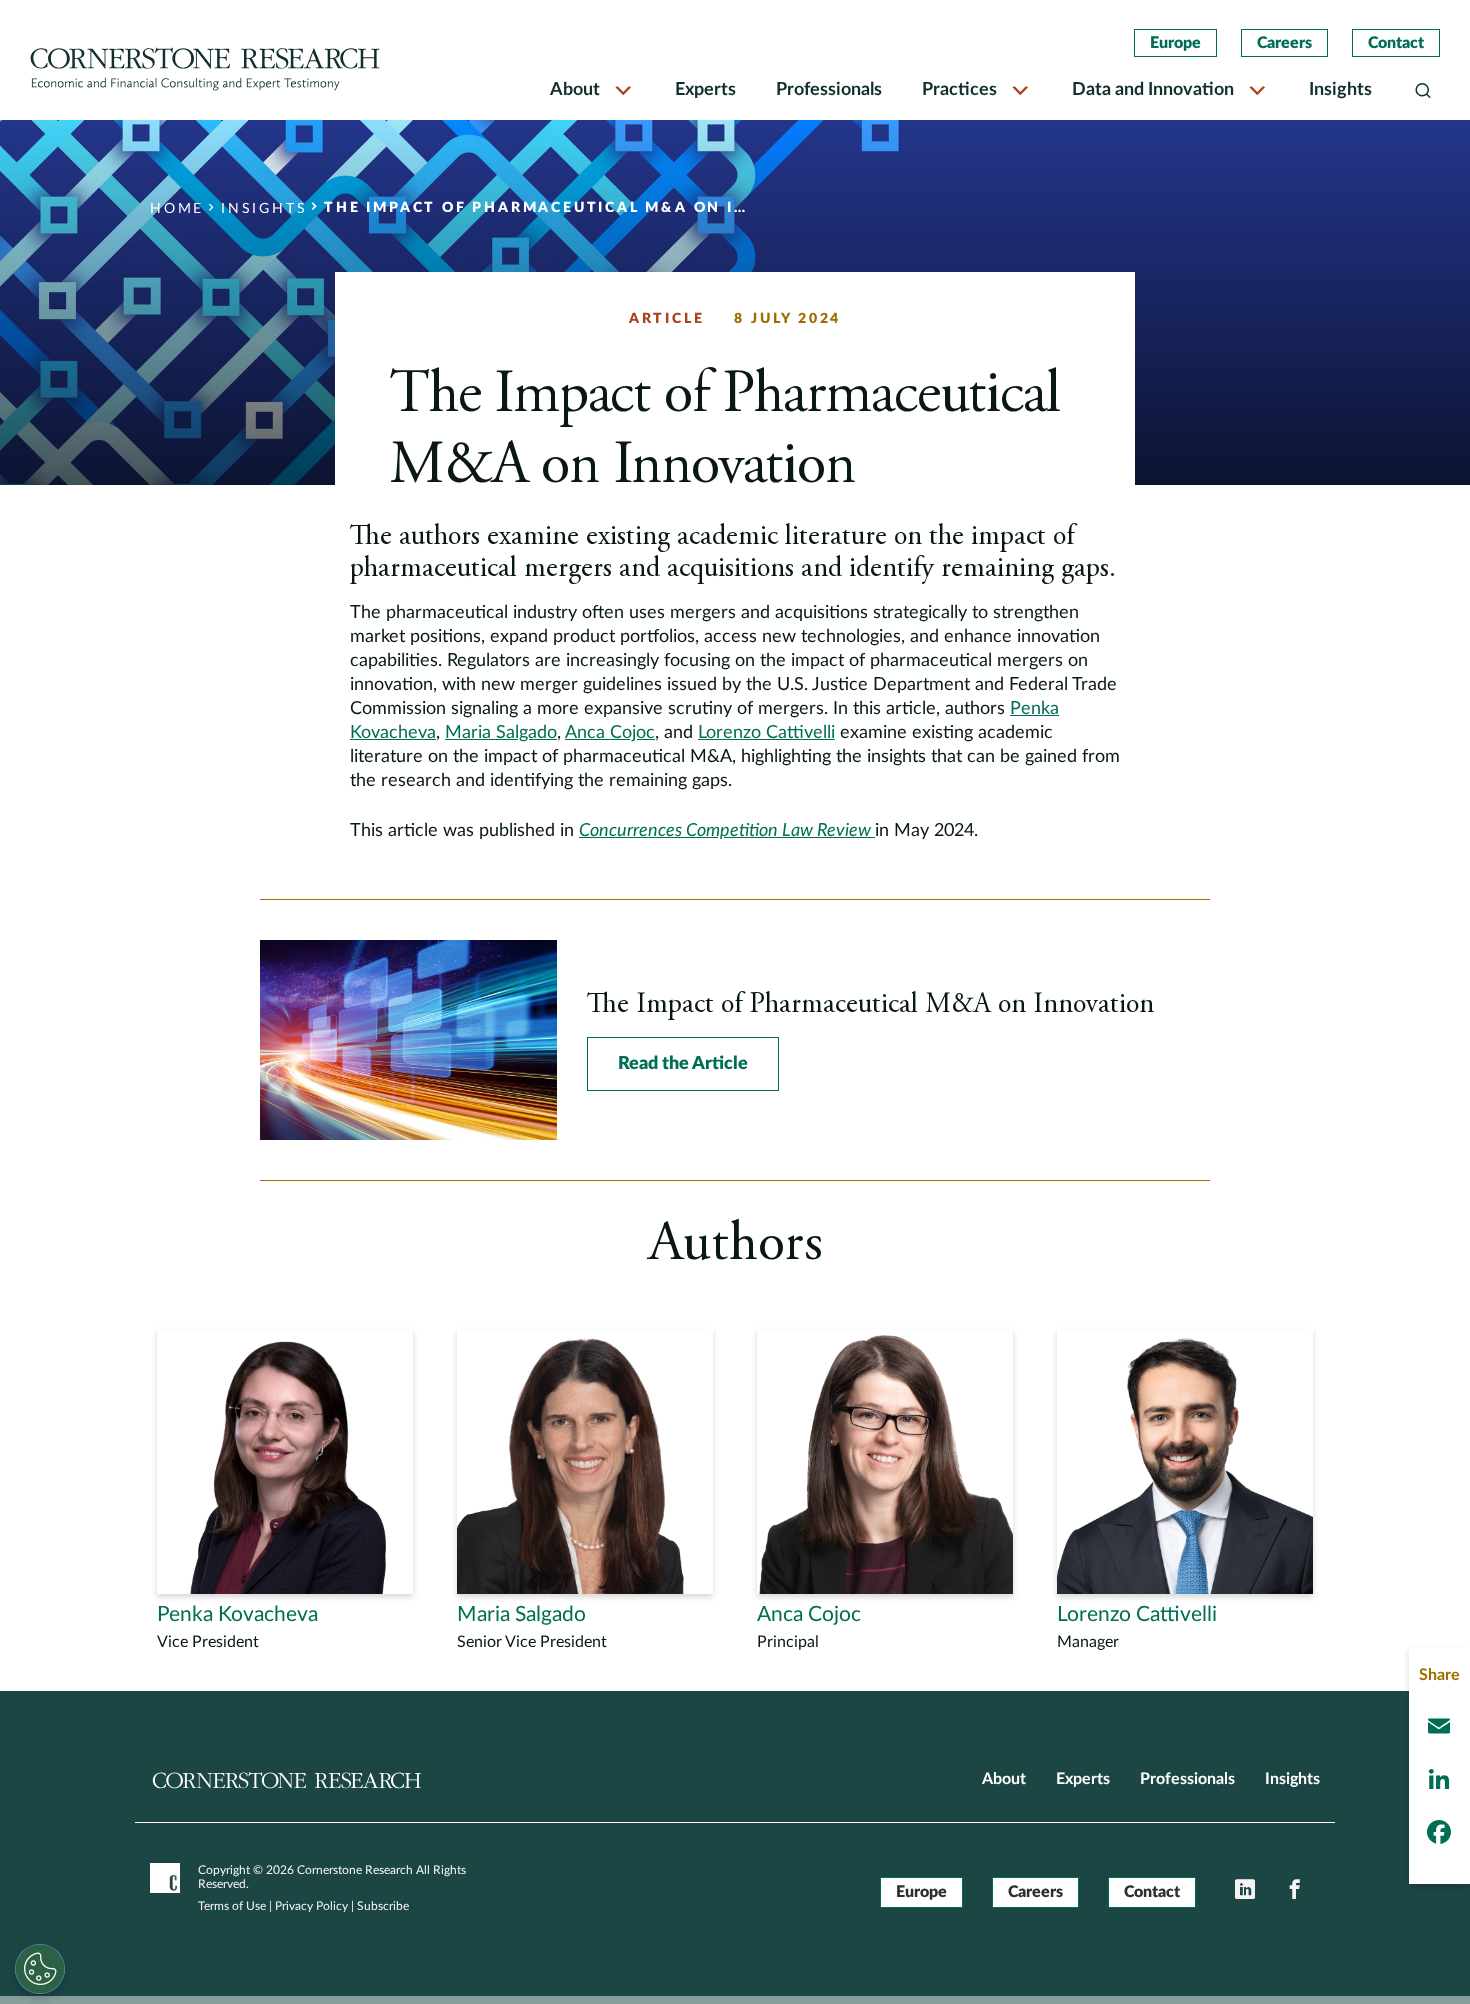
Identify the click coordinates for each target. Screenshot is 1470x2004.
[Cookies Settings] (40, 1969)
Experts (705, 90)
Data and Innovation (1153, 90)
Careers (1284, 43)
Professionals (829, 90)
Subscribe (383, 1906)
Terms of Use (232, 1906)
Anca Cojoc (610, 733)
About (575, 90)
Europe (1175, 43)
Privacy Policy (311, 1906)
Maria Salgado (501, 733)
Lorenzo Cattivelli (766, 733)
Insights (1340, 90)
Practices (959, 90)
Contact (1396, 43)
